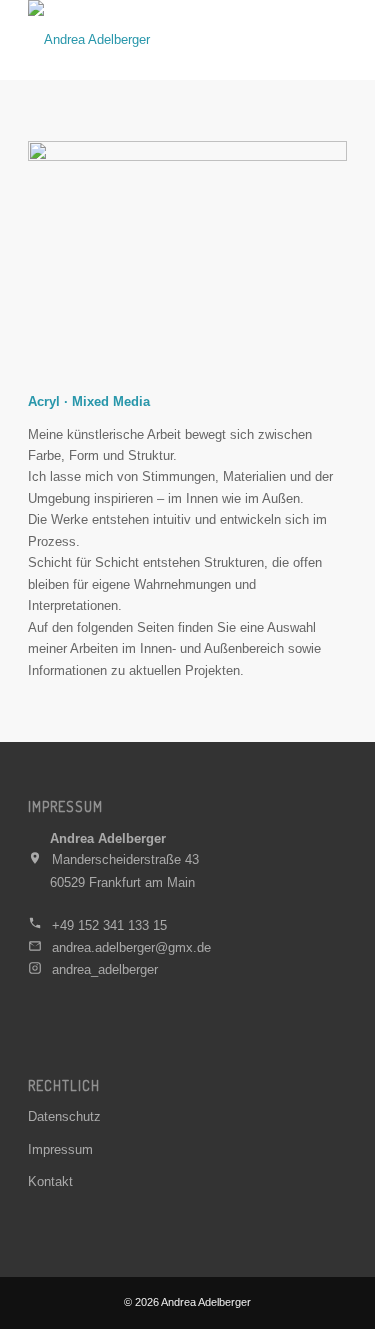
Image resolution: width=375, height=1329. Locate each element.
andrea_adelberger (105, 969)
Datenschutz (64, 1116)
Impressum (60, 1149)
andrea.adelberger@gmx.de (131, 947)
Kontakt (50, 1181)
